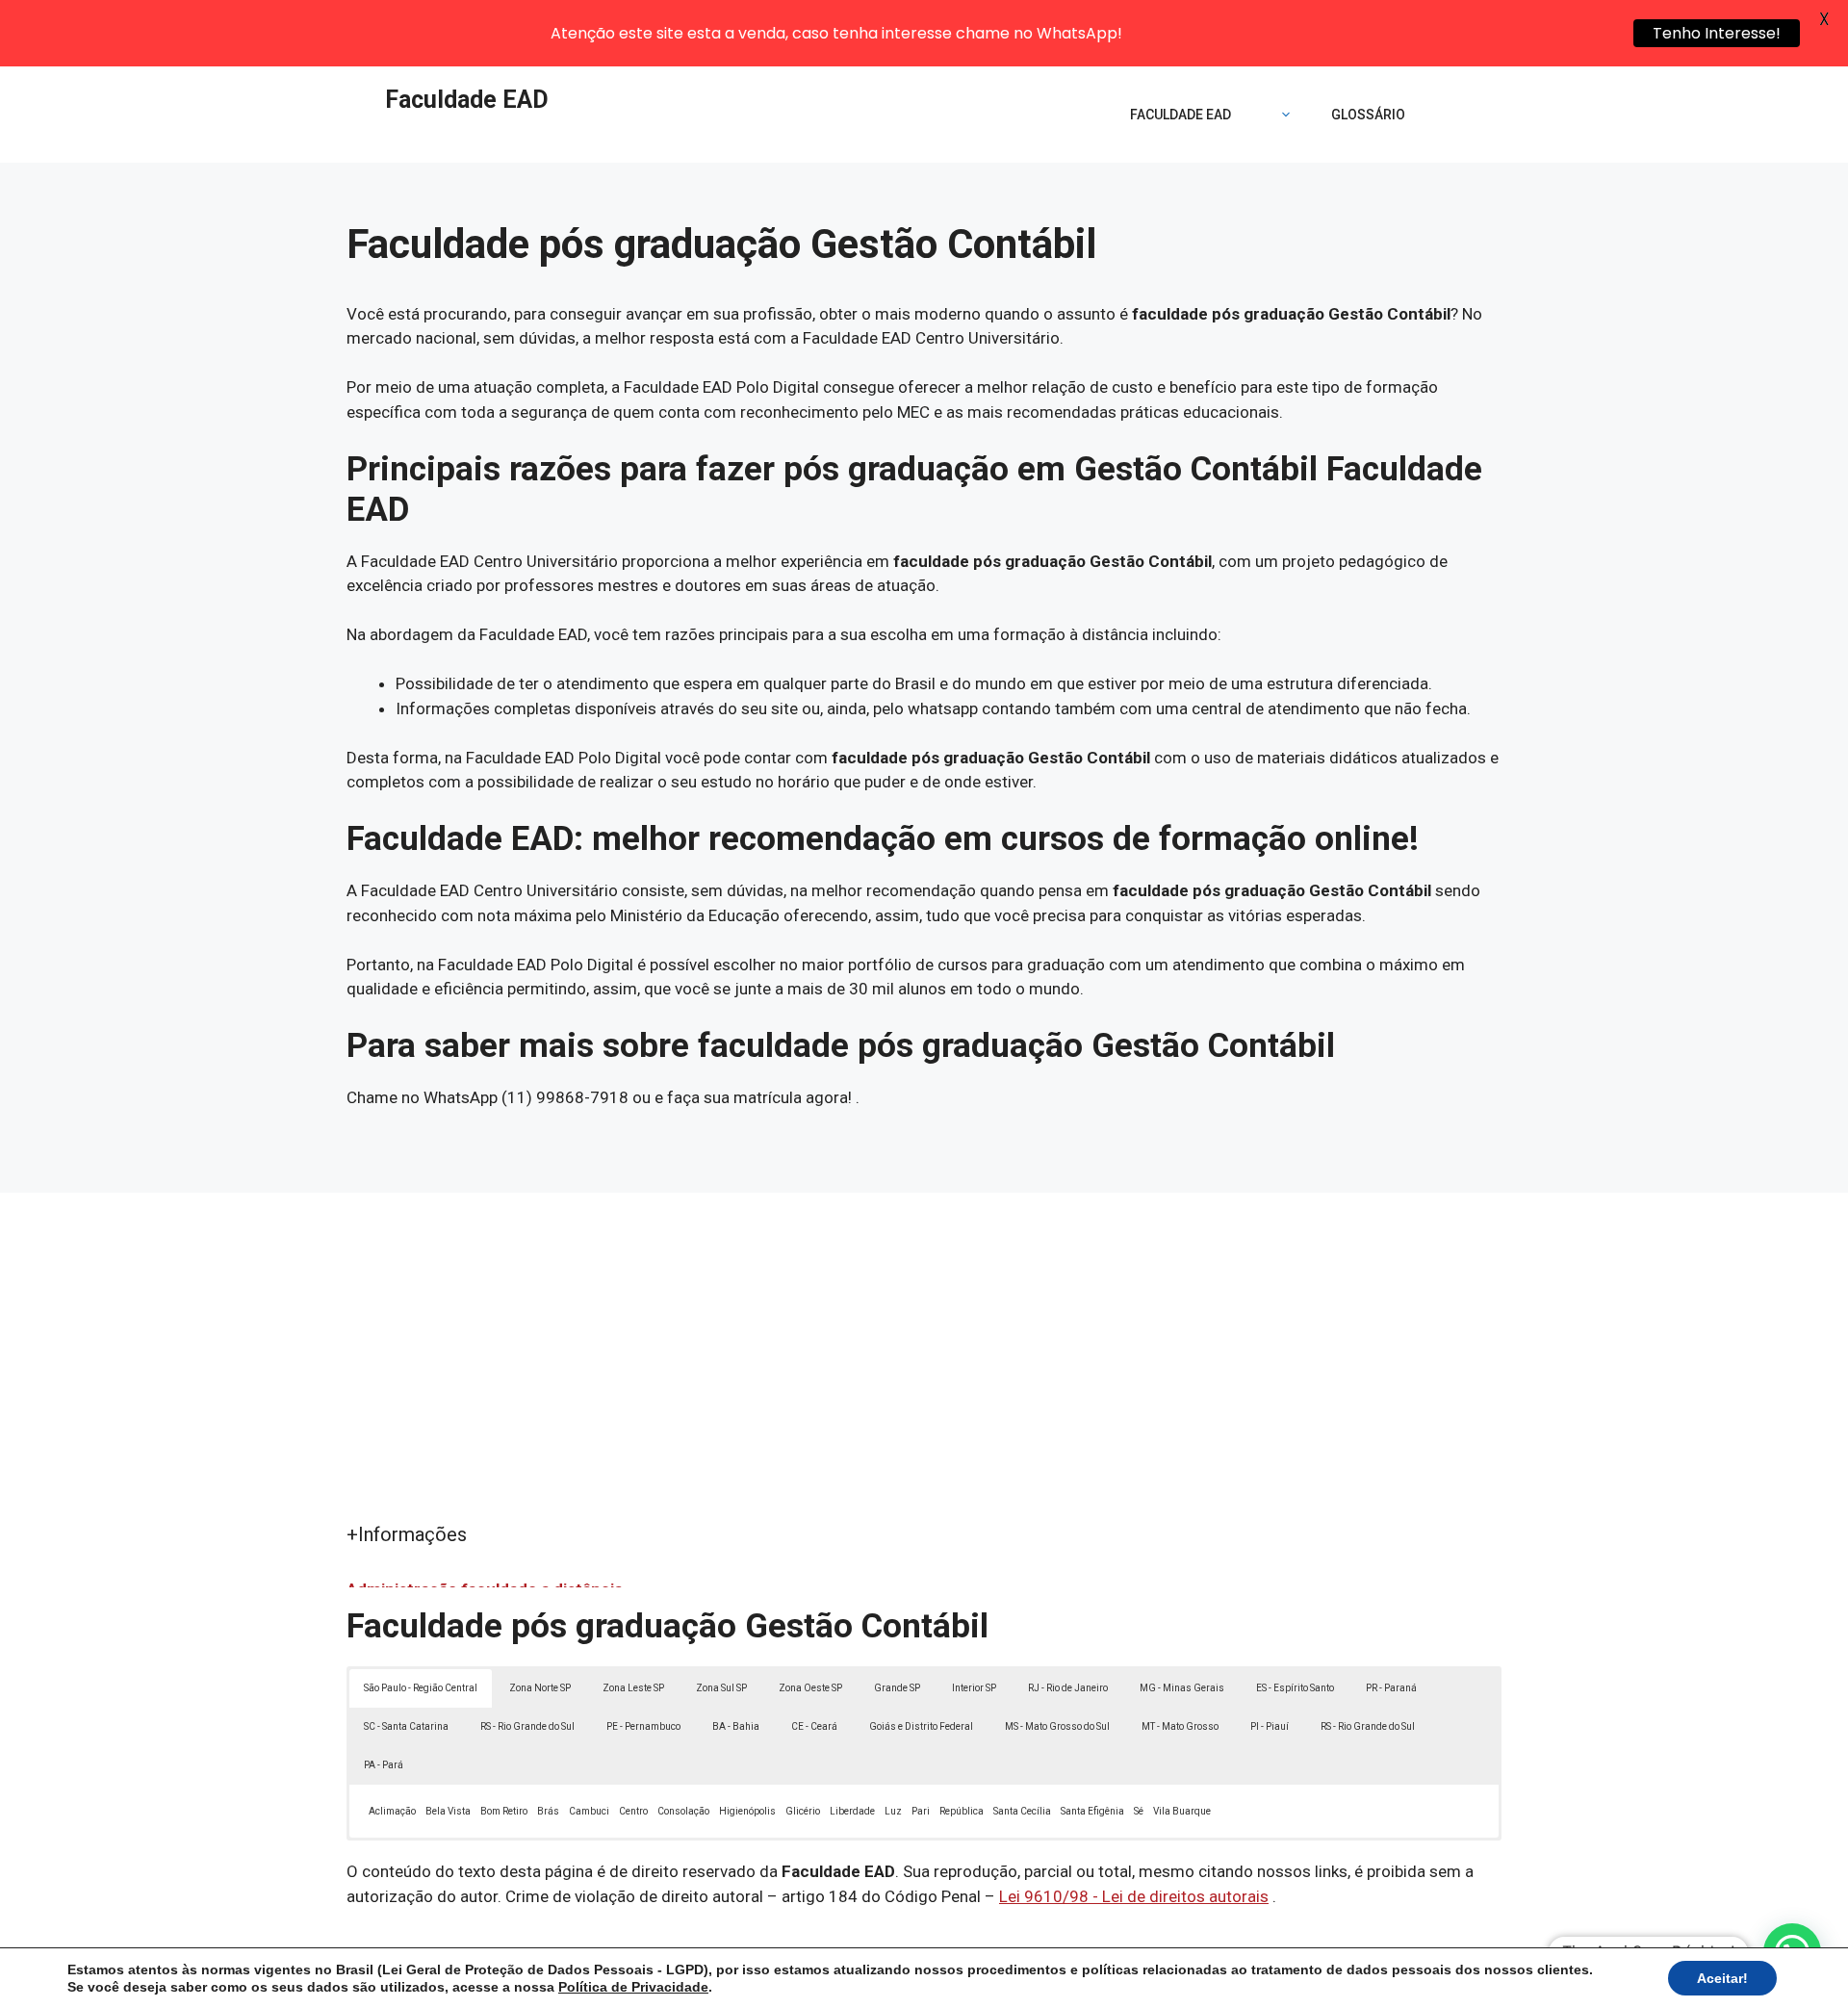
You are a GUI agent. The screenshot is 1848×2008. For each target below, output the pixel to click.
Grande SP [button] (897, 1688)
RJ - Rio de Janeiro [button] (1068, 1688)
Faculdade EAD (467, 100)
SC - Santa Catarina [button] (406, 1726)
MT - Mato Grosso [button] (1180, 1726)
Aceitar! (1722, 1978)
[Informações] (1281, 115)
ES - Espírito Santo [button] (1295, 1688)
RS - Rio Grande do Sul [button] (527, 1726)
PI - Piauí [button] (1270, 1726)
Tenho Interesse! (1717, 33)
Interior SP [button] (974, 1688)
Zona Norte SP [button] (540, 1688)
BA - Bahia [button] (736, 1726)
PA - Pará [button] (384, 1765)
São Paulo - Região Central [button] (421, 1688)
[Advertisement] (924, 1376)
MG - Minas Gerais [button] (1182, 1688)
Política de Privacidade (633, 1987)
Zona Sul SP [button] (721, 1688)
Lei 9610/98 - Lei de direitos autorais (1134, 1896)
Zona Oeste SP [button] (810, 1688)
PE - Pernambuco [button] (643, 1726)
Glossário (1368, 115)
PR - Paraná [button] (1391, 1688)
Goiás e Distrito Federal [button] (921, 1726)
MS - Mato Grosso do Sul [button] (1057, 1726)
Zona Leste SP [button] (633, 1688)
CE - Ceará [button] (814, 1726)
